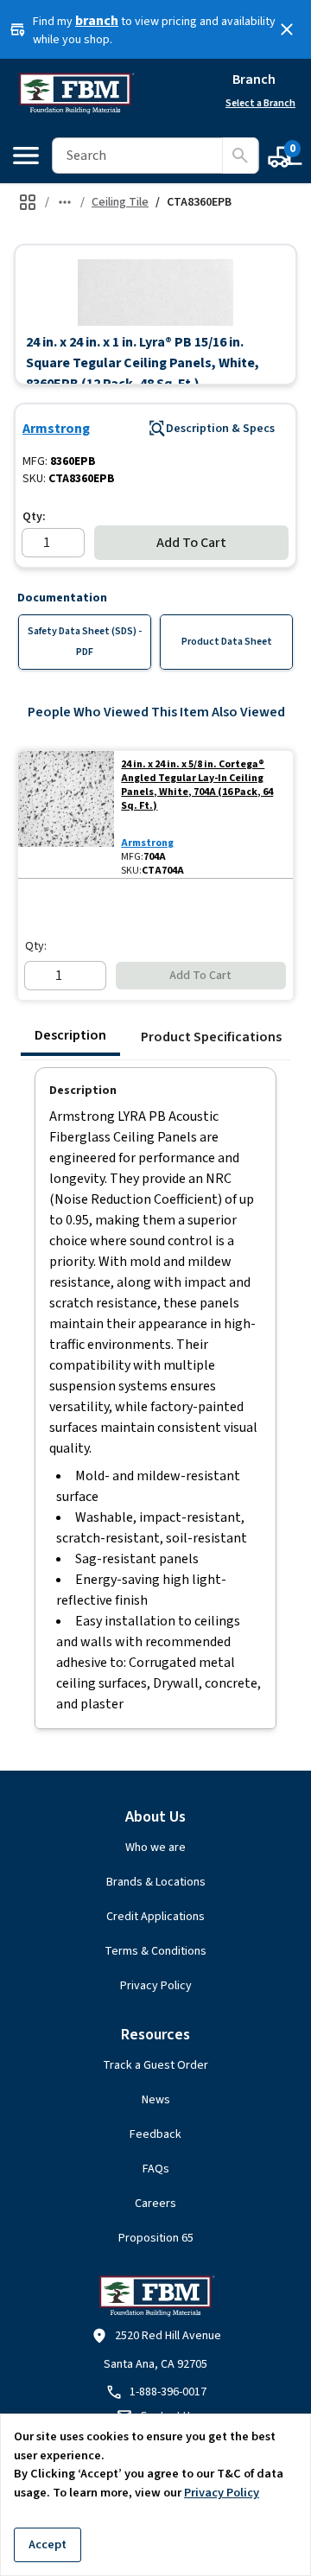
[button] (155, 292)
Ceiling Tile (120, 202)
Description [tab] (70, 1035)
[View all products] (28, 202)
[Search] (240, 156)
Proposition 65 (156, 2238)
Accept (48, 2544)
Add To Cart (191, 543)
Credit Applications (155, 1917)
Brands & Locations (156, 1882)
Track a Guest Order (155, 2065)
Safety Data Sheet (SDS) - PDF (85, 642)
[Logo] (76, 93)
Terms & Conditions (155, 1951)
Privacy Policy (156, 1986)
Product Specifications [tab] (211, 1037)
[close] (287, 29)
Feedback (155, 2134)
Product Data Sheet (227, 642)
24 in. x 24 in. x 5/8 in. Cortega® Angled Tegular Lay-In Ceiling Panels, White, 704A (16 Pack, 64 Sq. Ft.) (197, 786)
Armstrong (56, 429)
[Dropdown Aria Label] (65, 202)
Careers (155, 2204)
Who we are (155, 1848)
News (156, 2100)
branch (97, 21)
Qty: (34, 517)
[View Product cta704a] (66, 814)
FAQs (156, 2169)
